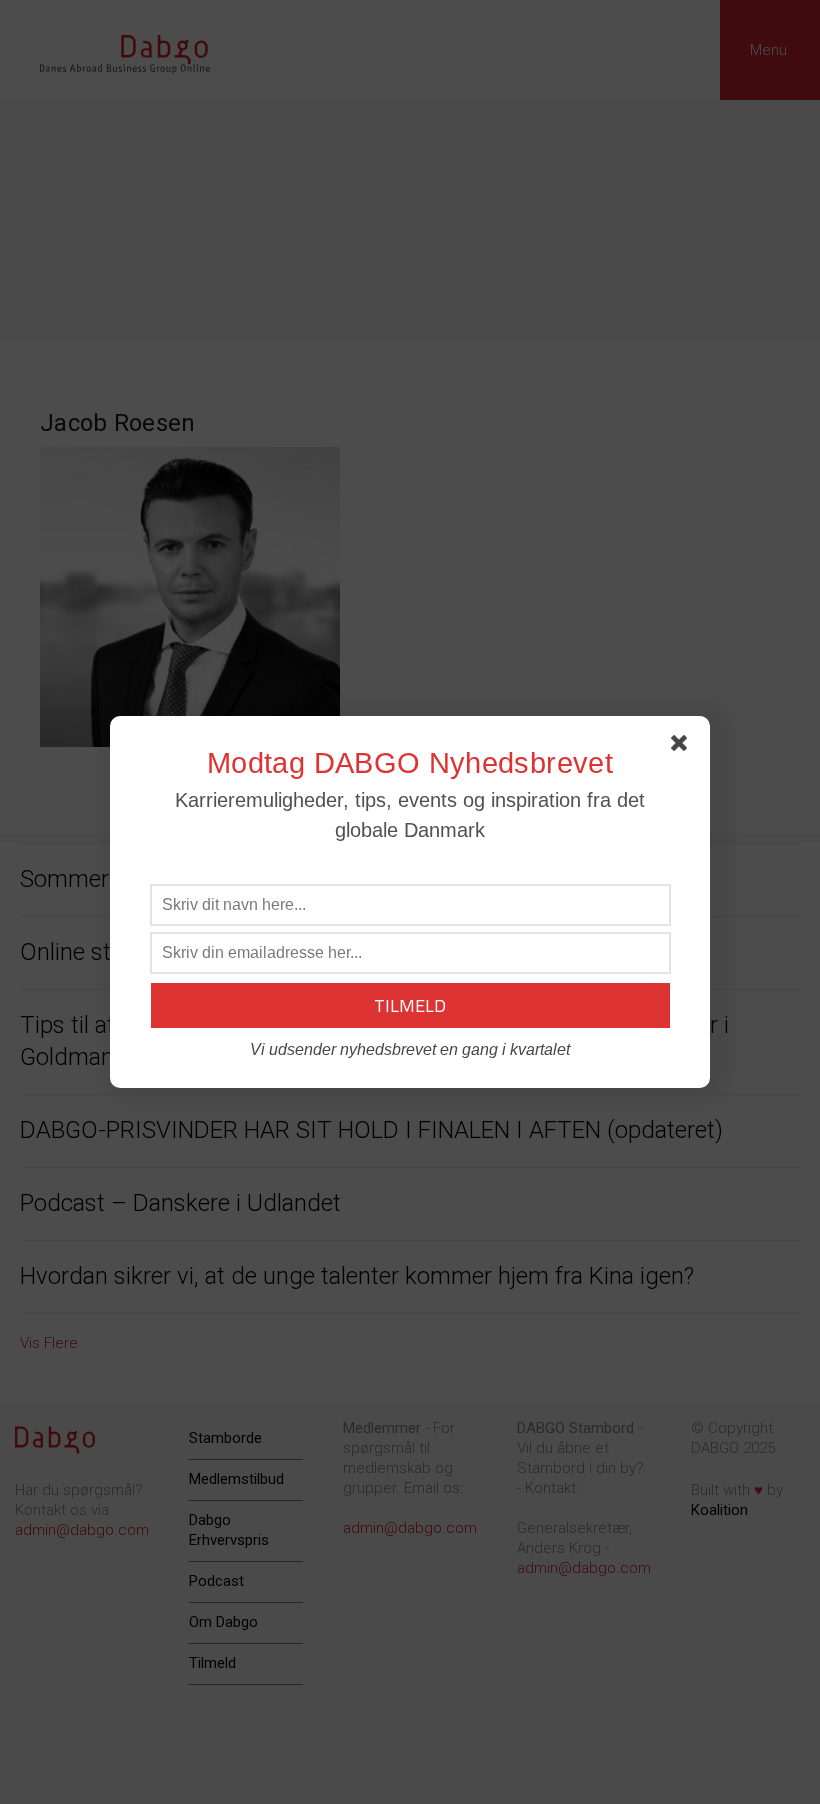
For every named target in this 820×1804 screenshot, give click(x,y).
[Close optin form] (683, 747)
